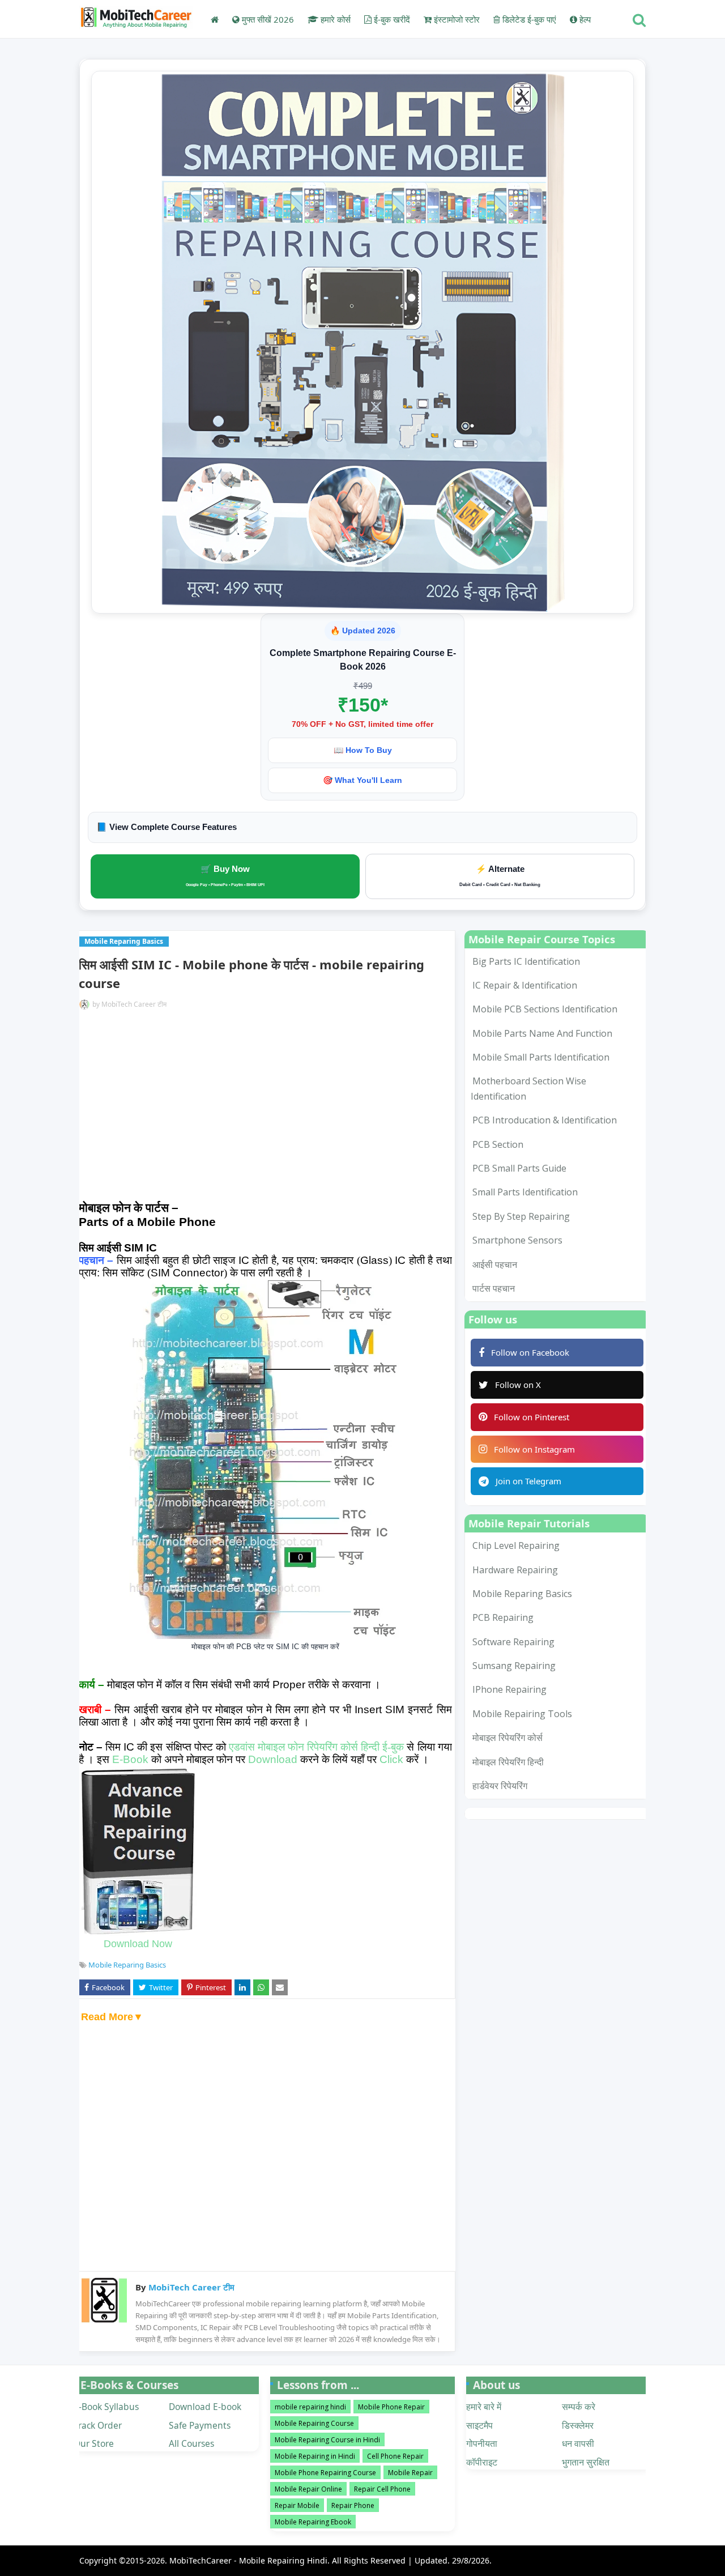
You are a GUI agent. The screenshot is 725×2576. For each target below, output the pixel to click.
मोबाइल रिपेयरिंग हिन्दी (508, 1762)
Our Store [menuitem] (94, 2443)
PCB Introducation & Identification (545, 1120)
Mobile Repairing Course (314, 2423)
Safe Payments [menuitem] (200, 2425)
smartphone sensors (517, 1240)
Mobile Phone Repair (391, 2407)
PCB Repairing (503, 1617)
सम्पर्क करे (579, 2407)
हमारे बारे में (484, 2407)
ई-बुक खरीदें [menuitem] (391, 19)
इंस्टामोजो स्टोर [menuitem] (456, 19)
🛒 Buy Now (225, 875)
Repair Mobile (297, 2505)
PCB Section (498, 1144)
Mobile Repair (410, 2473)
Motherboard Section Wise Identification (528, 1088)
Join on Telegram (528, 1481)
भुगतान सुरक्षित (586, 2462)
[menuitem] (215, 19)
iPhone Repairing (509, 1689)
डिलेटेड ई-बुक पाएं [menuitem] (528, 19)
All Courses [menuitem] (191, 2443)
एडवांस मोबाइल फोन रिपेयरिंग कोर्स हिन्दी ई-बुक (317, 1747)
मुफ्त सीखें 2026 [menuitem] (267, 19)
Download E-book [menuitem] (205, 2407)
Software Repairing (513, 1642)
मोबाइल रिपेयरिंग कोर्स (507, 1738)
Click (391, 1759)
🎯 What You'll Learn (362, 780)
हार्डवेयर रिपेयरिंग (500, 1786)
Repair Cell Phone (382, 2489)
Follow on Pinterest (532, 1417)
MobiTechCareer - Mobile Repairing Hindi (248, 2560)
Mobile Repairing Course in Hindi (327, 2440)
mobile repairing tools (522, 1714)
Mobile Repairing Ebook (313, 2522)
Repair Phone (353, 2505)
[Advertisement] (265, 1108)
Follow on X (518, 1385)
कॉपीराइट (482, 2462)
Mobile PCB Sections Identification (545, 1009)
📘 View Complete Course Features (167, 827)
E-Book (130, 1759)
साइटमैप (479, 2425)
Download (273, 1759)
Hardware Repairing (515, 1570)
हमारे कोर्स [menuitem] (334, 19)
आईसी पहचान (495, 1264)
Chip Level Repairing (516, 1545)
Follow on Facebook (530, 1352)
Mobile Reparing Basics (127, 1965)
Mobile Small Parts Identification (541, 1057)
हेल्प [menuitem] (584, 19)
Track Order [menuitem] (98, 2425)
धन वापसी (578, 2443)
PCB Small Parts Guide (519, 1168)
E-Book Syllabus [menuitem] (106, 2407)
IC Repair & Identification (525, 985)
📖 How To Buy (363, 750)
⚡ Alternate (500, 876)
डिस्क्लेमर (578, 2425)
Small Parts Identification (525, 1192)
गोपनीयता (482, 2443)
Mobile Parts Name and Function (542, 1033)
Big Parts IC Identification (526, 961)
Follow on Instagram (534, 1449)
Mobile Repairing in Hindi (315, 2456)
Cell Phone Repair (395, 2456)
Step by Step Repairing (521, 1216)
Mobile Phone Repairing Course (325, 2473)
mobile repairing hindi (310, 2407)
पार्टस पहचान (494, 1288)
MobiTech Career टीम (134, 1004)
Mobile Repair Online (308, 2489)
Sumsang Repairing (514, 1666)
